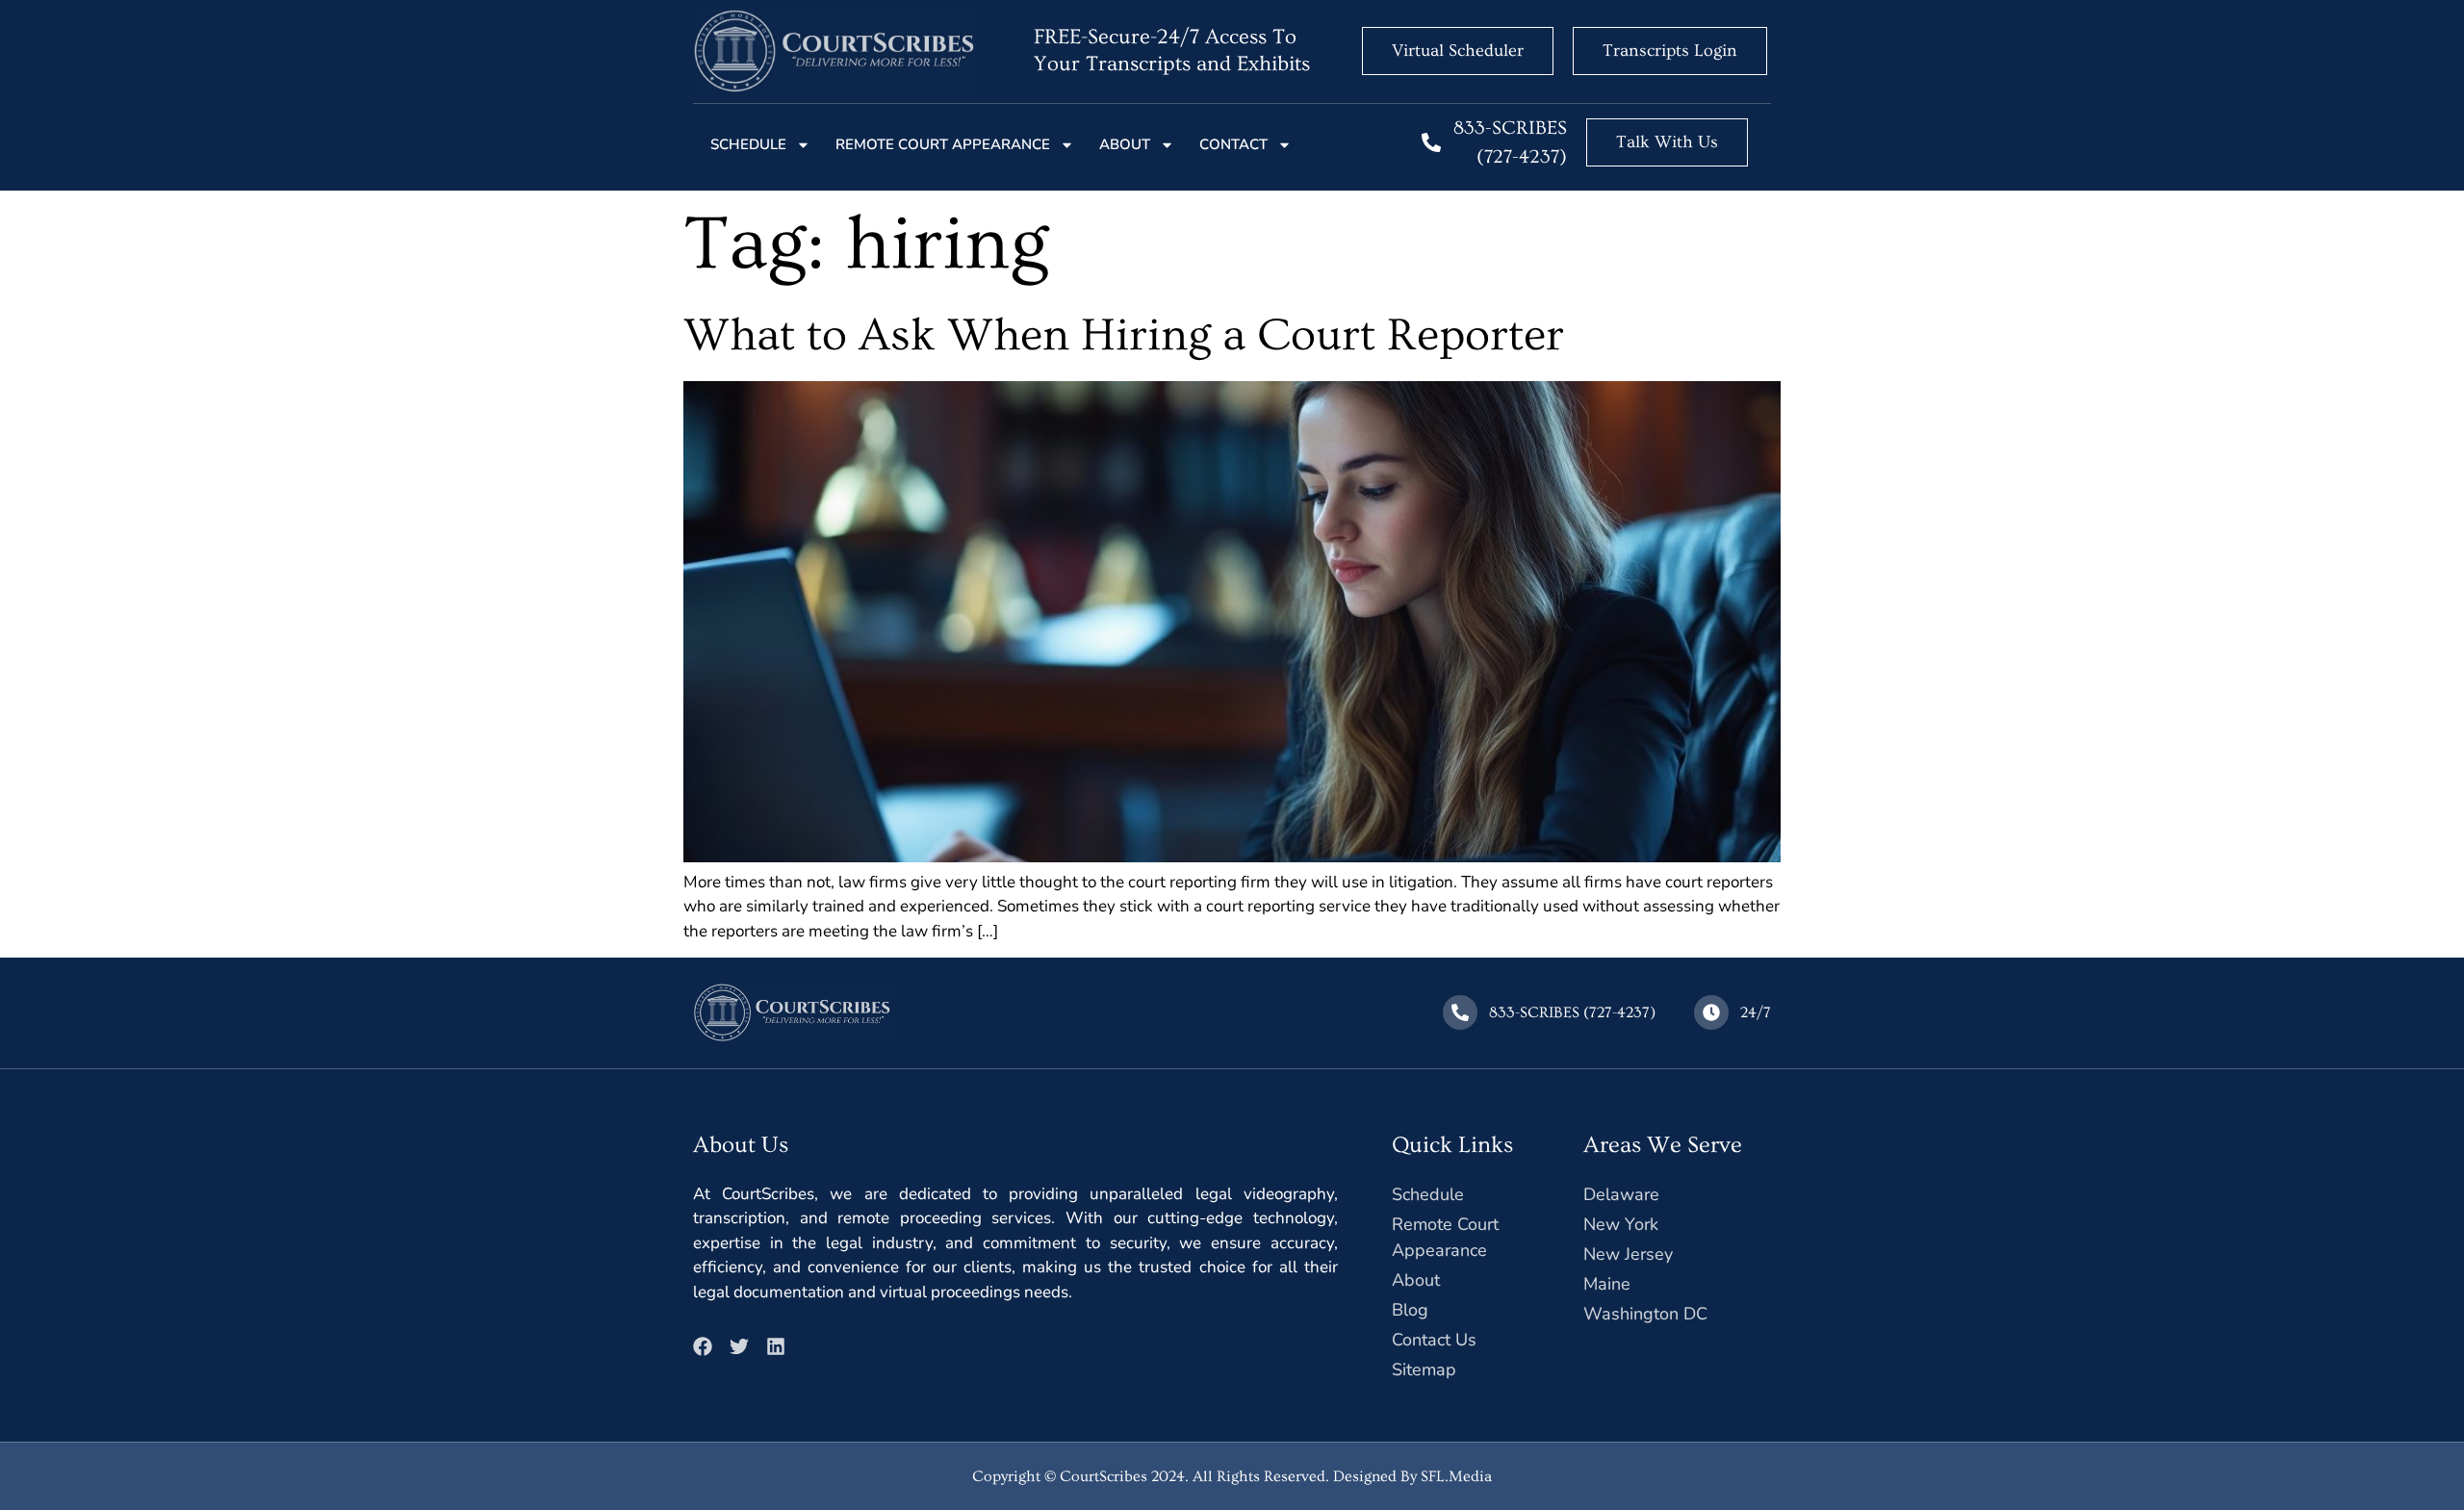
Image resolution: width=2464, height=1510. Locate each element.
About (1125, 144)
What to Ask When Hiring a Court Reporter (1124, 336)
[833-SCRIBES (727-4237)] (1431, 142)
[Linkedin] (776, 1346)
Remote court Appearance (943, 144)
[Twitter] (739, 1346)
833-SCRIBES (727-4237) (1572, 1012)
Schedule (748, 144)
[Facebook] (703, 1346)
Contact (1233, 144)
